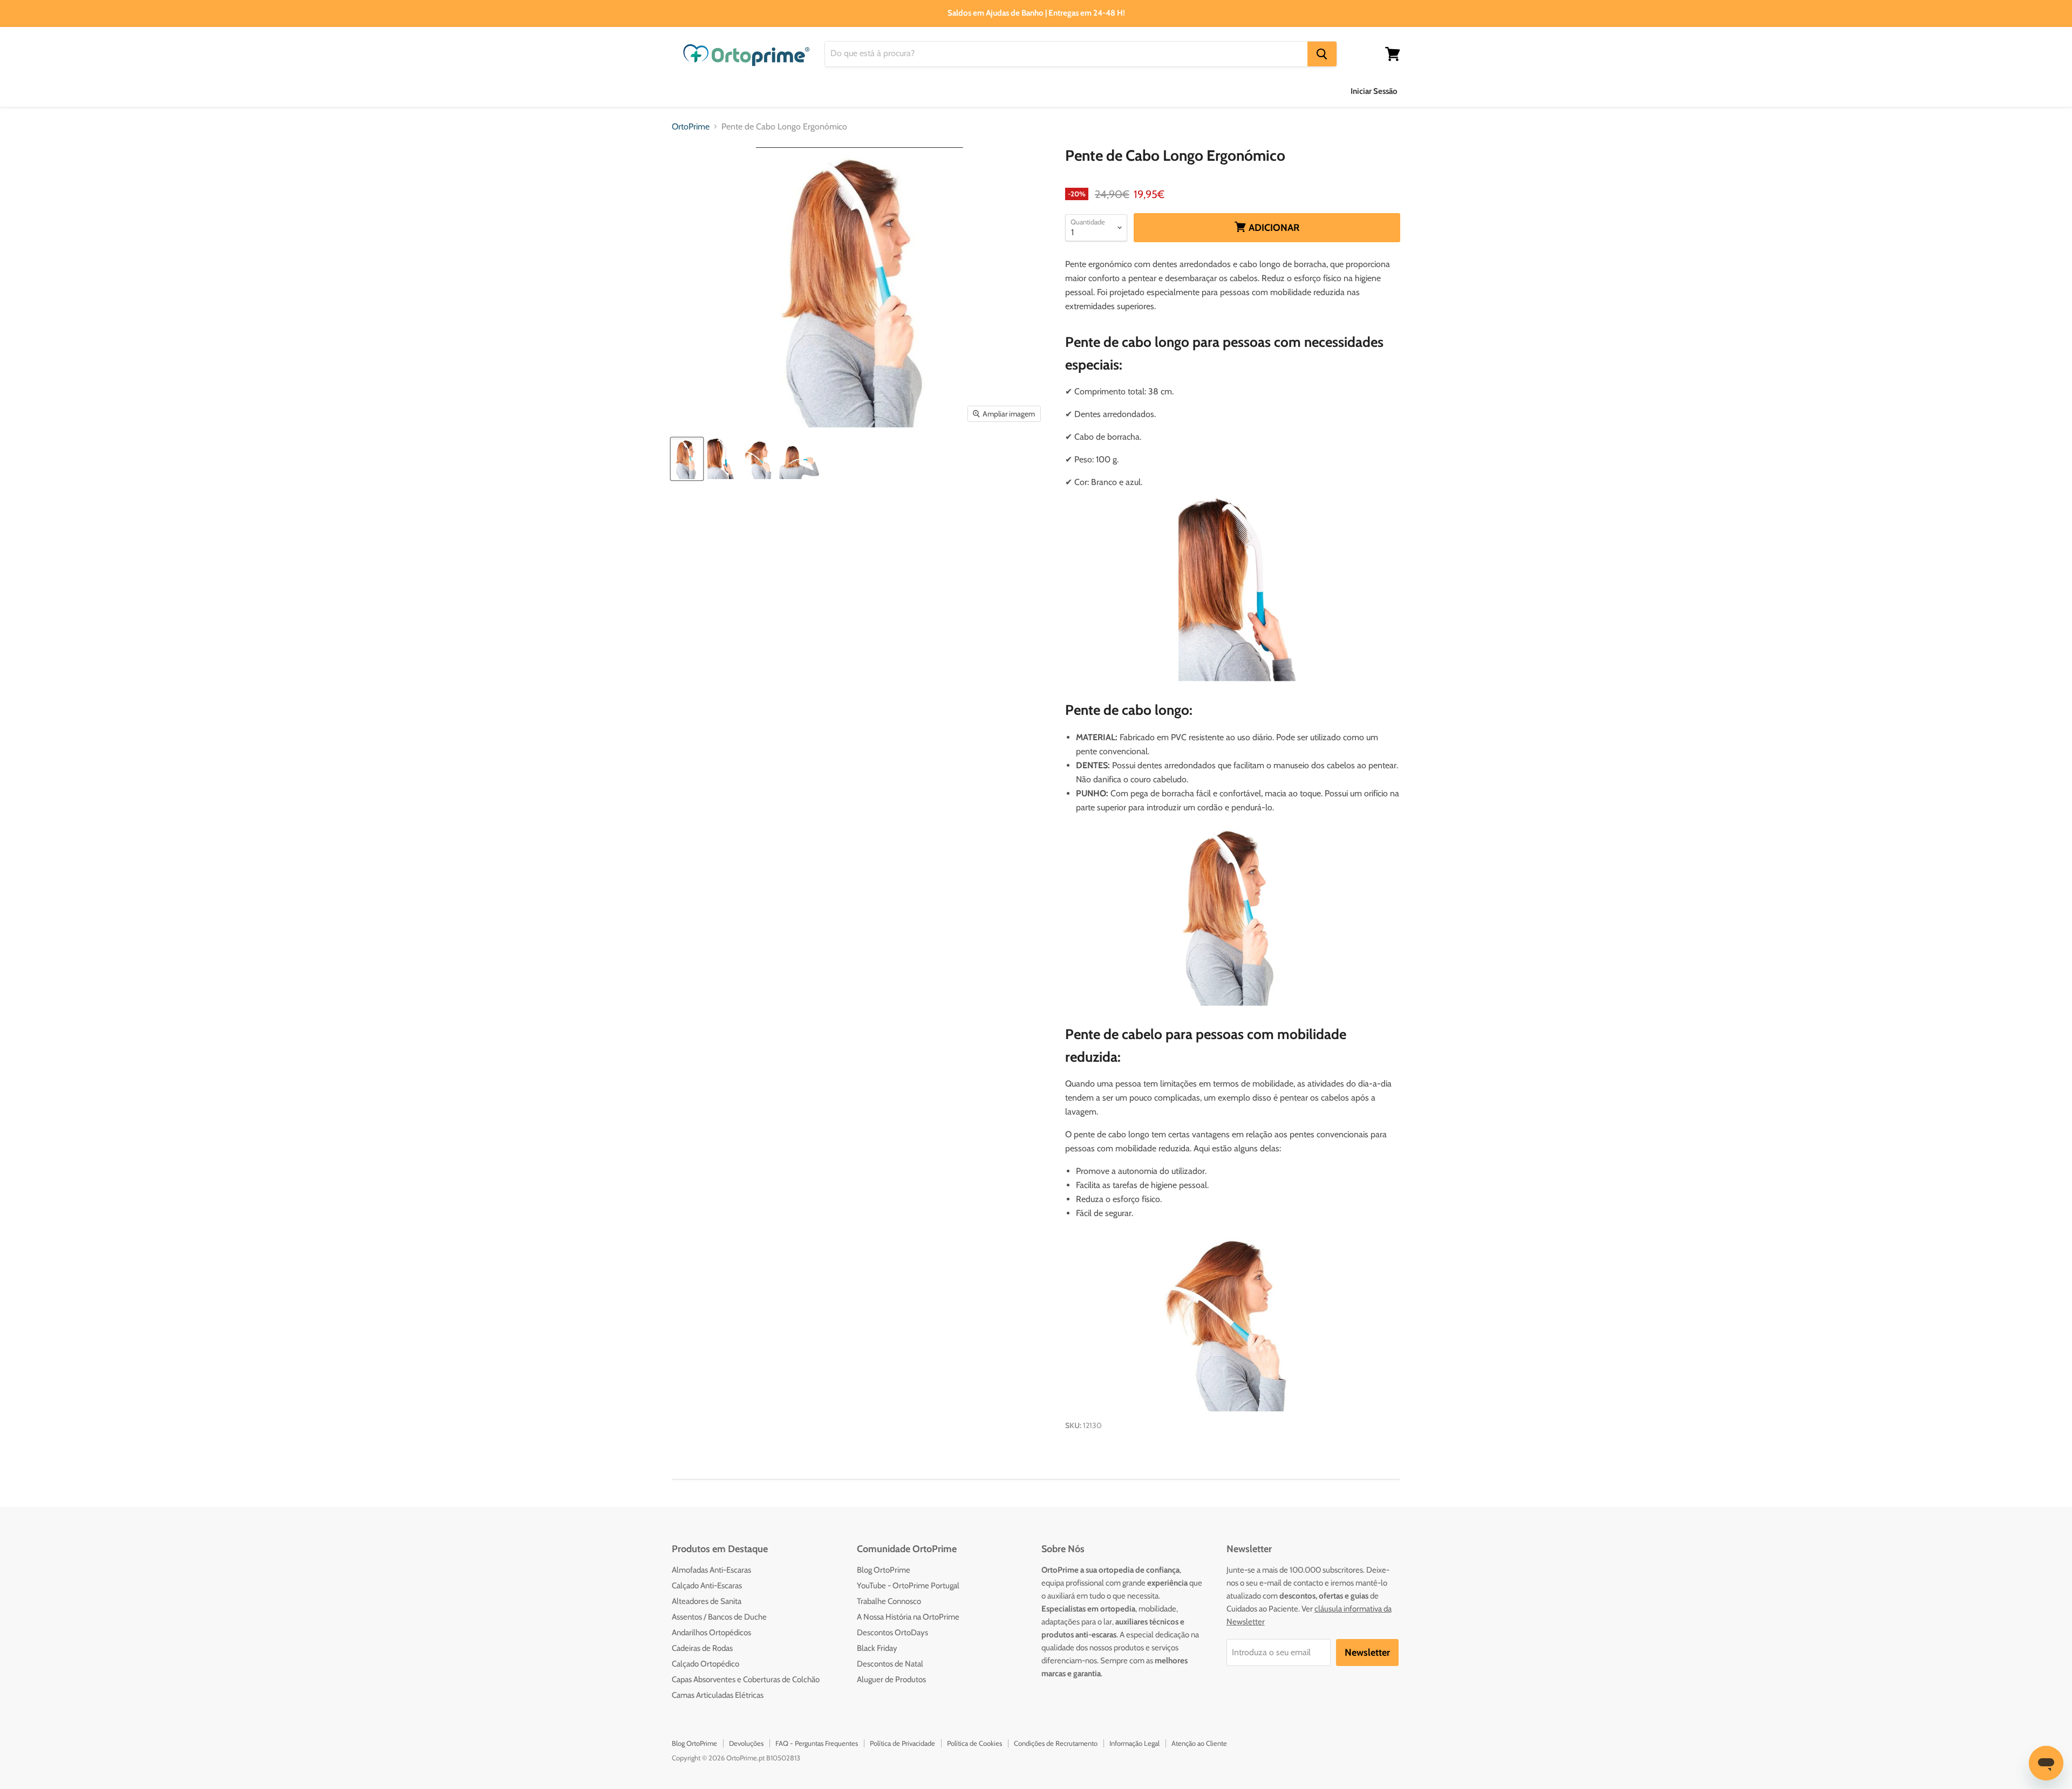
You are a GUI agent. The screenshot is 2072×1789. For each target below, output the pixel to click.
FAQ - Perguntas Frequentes (817, 1743)
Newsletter (1367, 1653)
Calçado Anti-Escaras (707, 1586)
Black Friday (877, 1648)
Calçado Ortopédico (706, 1664)
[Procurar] (1322, 54)
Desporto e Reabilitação (1134, 91)
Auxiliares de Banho (710, 91)
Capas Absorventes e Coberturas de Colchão (746, 1679)
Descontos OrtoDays (892, 1633)
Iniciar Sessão (1374, 91)
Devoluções (746, 1743)
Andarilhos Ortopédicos (711, 1633)
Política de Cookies (974, 1743)
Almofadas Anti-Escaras (711, 1570)
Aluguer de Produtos (891, 1679)
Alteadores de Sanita (707, 1601)
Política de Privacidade (902, 1743)
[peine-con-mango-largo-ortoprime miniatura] (687, 459)
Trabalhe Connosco (889, 1601)
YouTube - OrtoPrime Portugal (908, 1586)
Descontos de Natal (890, 1664)
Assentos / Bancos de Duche (719, 1617)
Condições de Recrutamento (1056, 1743)
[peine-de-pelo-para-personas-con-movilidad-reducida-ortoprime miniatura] (759, 459)
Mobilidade (1043, 91)
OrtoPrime (691, 127)
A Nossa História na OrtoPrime (908, 1617)
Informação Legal (1134, 1743)
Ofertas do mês (1231, 91)
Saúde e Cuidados (877, 91)
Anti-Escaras (795, 91)
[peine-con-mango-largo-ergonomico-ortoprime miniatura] (799, 459)
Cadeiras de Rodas (702, 1648)
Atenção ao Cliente (1199, 1743)
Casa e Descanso (966, 91)
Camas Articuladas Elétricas (718, 1695)
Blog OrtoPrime (884, 1570)
